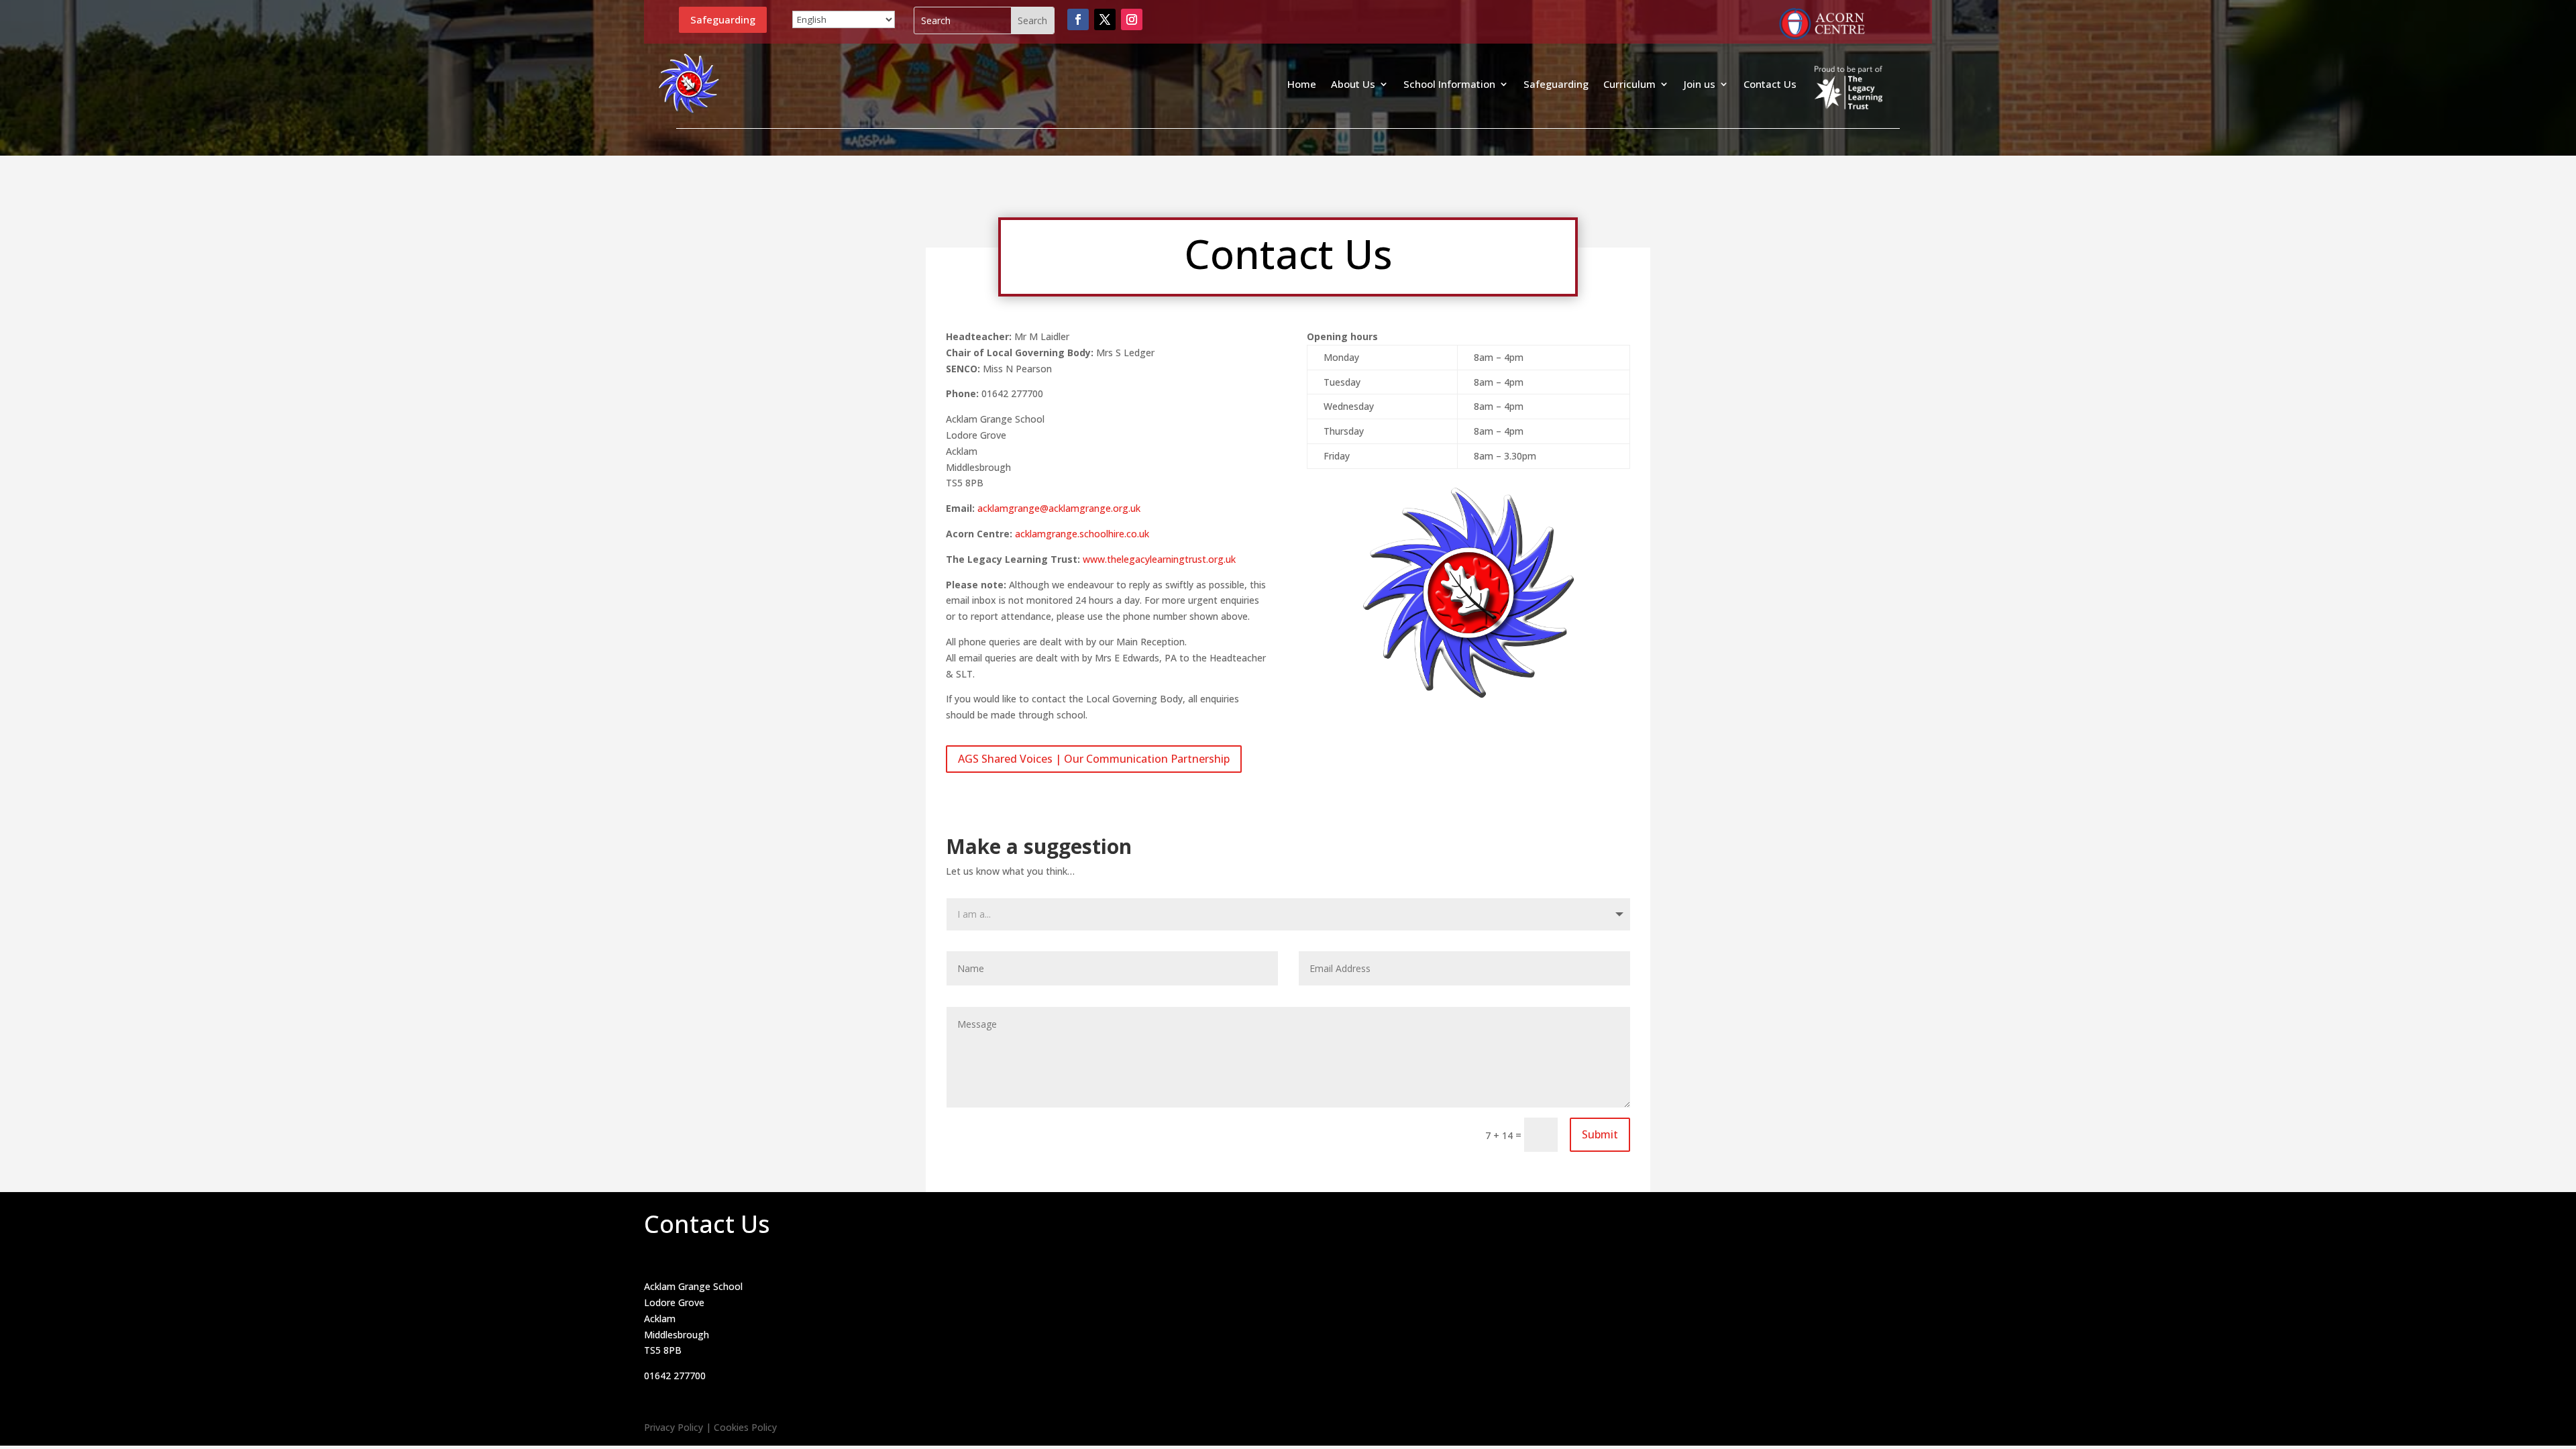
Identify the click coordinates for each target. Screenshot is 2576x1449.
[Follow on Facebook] (1078, 19)
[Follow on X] (1105, 19)
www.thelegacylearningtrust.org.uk (1159, 559)
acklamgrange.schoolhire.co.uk (1082, 534)
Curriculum (1629, 84)
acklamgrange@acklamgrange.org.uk (1059, 508)
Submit (1600, 1134)
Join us (1700, 84)
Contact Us (1770, 84)
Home (1302, 84)
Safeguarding (723, 19)
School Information (1449, 84)
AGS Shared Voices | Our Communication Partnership (1094, 759)
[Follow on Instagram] (1132, 19)
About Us (1353, 84)
